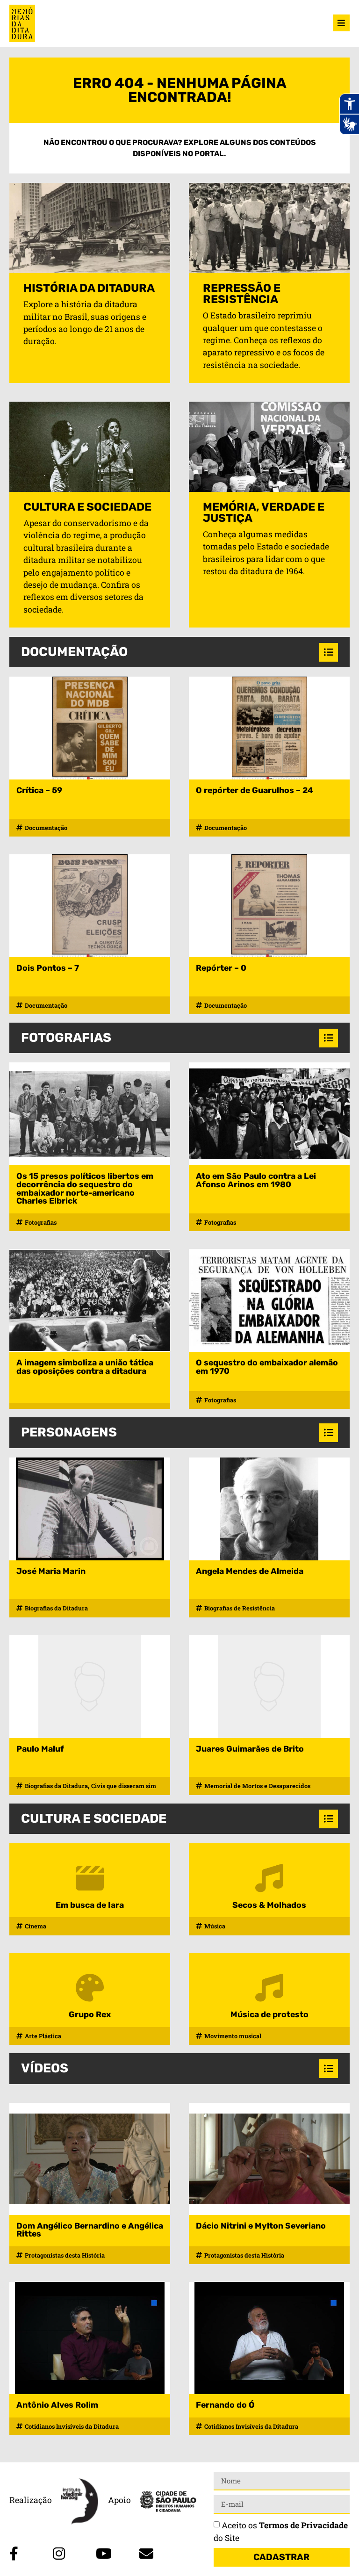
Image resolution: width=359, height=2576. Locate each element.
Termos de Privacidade (303, 2525)
